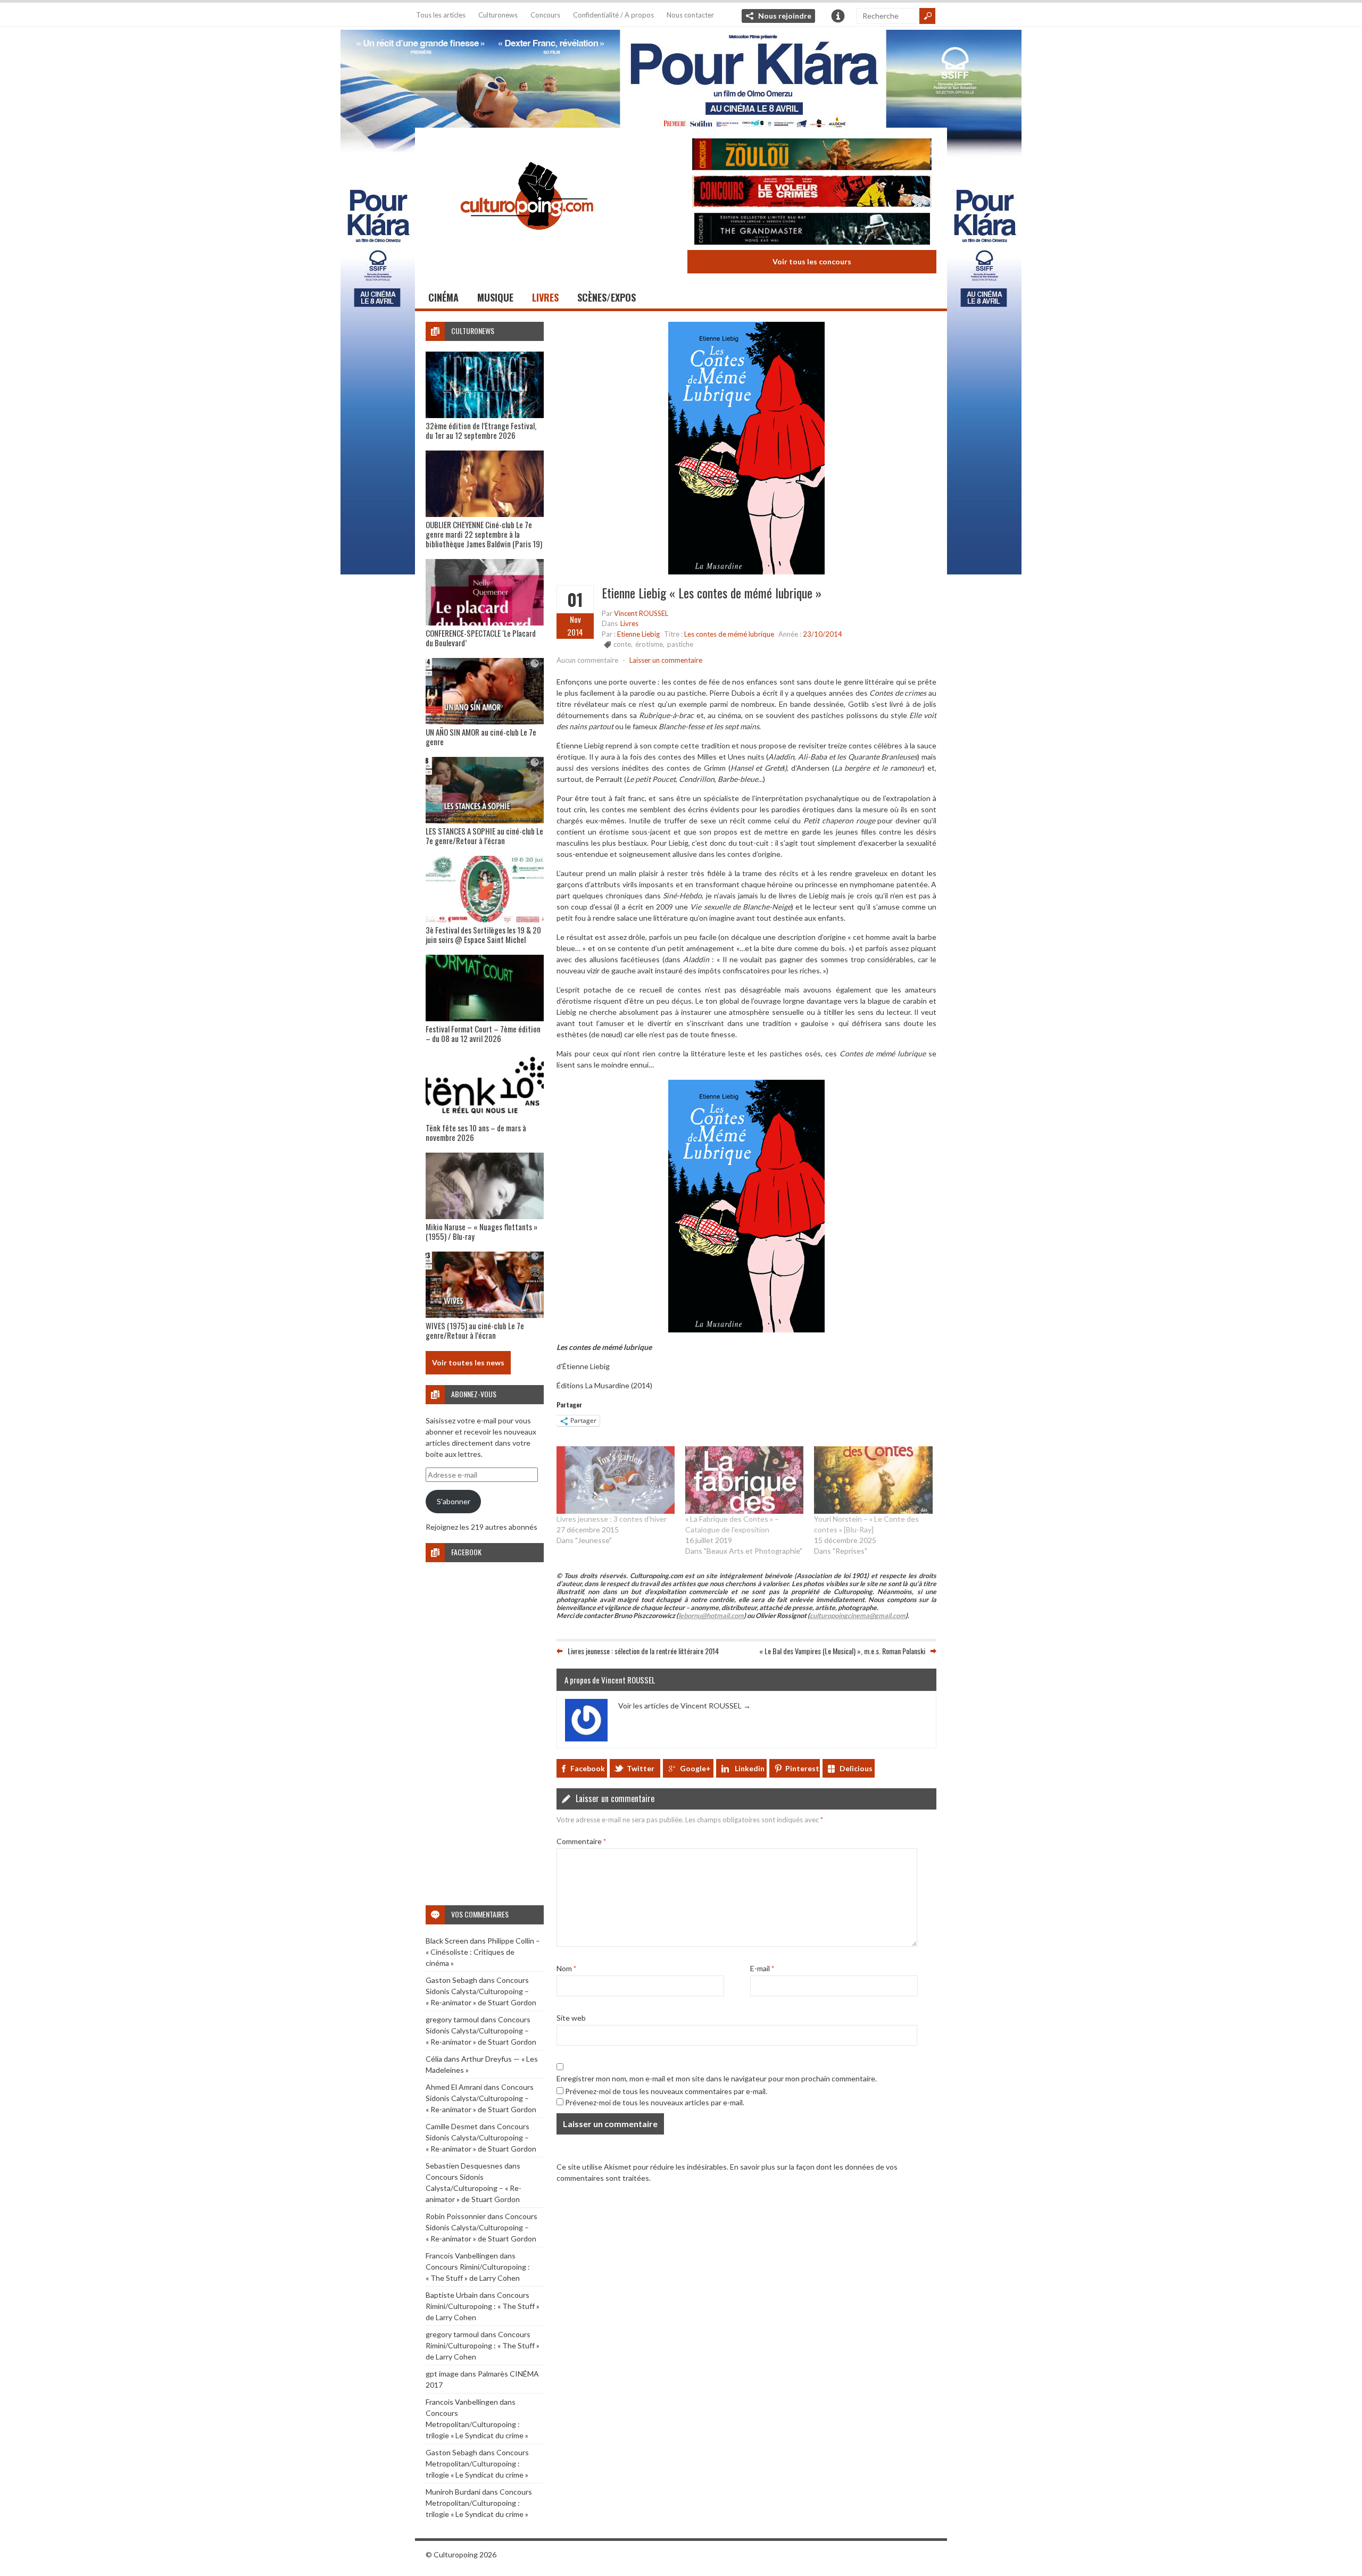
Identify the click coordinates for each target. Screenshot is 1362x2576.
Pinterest (802, 1768)
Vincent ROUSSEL (641, 613)
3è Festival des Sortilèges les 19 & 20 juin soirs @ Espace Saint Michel (483, 935)
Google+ (695, 1768)
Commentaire (581, 1841)
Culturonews (498, 15)
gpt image (442, 2374)
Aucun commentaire (587, 660)
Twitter (641, 1768)
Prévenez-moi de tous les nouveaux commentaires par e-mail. (666, 2091)
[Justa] (681, 77)
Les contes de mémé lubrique (729, 634)
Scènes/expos (607, 297)
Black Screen (447, 1941)
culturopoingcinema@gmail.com (858, 1616)
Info (838, 16)
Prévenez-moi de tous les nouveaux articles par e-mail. (655, 2102)
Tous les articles (441, 15)
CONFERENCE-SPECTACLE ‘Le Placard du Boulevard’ (481, 638)
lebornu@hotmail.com (711, 1616)
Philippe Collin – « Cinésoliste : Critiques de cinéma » (483, 1952)
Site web (571, 2018)
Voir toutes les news (468, 1362)
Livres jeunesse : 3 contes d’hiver (612, 1519)
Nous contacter (690, 15)
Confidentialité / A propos (613, 15)
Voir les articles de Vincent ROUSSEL (684, 1706)
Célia (434, 2059)
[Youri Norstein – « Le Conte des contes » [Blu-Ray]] (873, 1480)
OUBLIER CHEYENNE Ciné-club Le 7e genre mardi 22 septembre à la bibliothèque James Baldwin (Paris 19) (484, 534)
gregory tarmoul (452, 2019)
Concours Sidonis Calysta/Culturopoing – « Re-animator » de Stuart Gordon (481, 1991)
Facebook (588, 1768)
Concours (545, 15)
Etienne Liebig (638, 634)
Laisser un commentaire (666, 660)
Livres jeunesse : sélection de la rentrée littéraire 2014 (643, 1651)
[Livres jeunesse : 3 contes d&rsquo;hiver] (616, 1480)
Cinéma (443, 297)
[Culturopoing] (527, 244)
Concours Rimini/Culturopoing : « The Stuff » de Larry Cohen (483, 2306)
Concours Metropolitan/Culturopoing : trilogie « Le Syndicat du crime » (477, 2424)
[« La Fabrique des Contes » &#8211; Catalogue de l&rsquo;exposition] (744, 1480)
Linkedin (750, 1768)
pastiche (680, 644)
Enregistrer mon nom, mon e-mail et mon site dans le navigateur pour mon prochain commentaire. (717, 2078)
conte (622, 644)
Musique (495, 297)
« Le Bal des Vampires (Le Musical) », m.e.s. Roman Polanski (842, 1651)
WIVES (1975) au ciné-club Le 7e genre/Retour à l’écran (475, 1330)
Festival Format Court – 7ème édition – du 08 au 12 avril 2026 (483, 1033)
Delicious (856, 1768)
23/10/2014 (823, 634)
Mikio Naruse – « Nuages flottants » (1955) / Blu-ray (481, 1231)
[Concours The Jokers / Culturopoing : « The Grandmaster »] (812, 230)
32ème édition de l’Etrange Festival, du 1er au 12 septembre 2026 (481, 430)
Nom (566, 1968)
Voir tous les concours (812, 261)
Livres (545, 297)
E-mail (762, 1968)
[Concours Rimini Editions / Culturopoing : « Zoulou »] (812, 156)
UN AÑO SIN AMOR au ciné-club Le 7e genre (481, 737)
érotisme (649, 644)
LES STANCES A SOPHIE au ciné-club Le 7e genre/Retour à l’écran (484, 836)
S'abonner (454, 1501)
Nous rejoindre (785, 16)
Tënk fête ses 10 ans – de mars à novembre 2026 (476, 1132)
